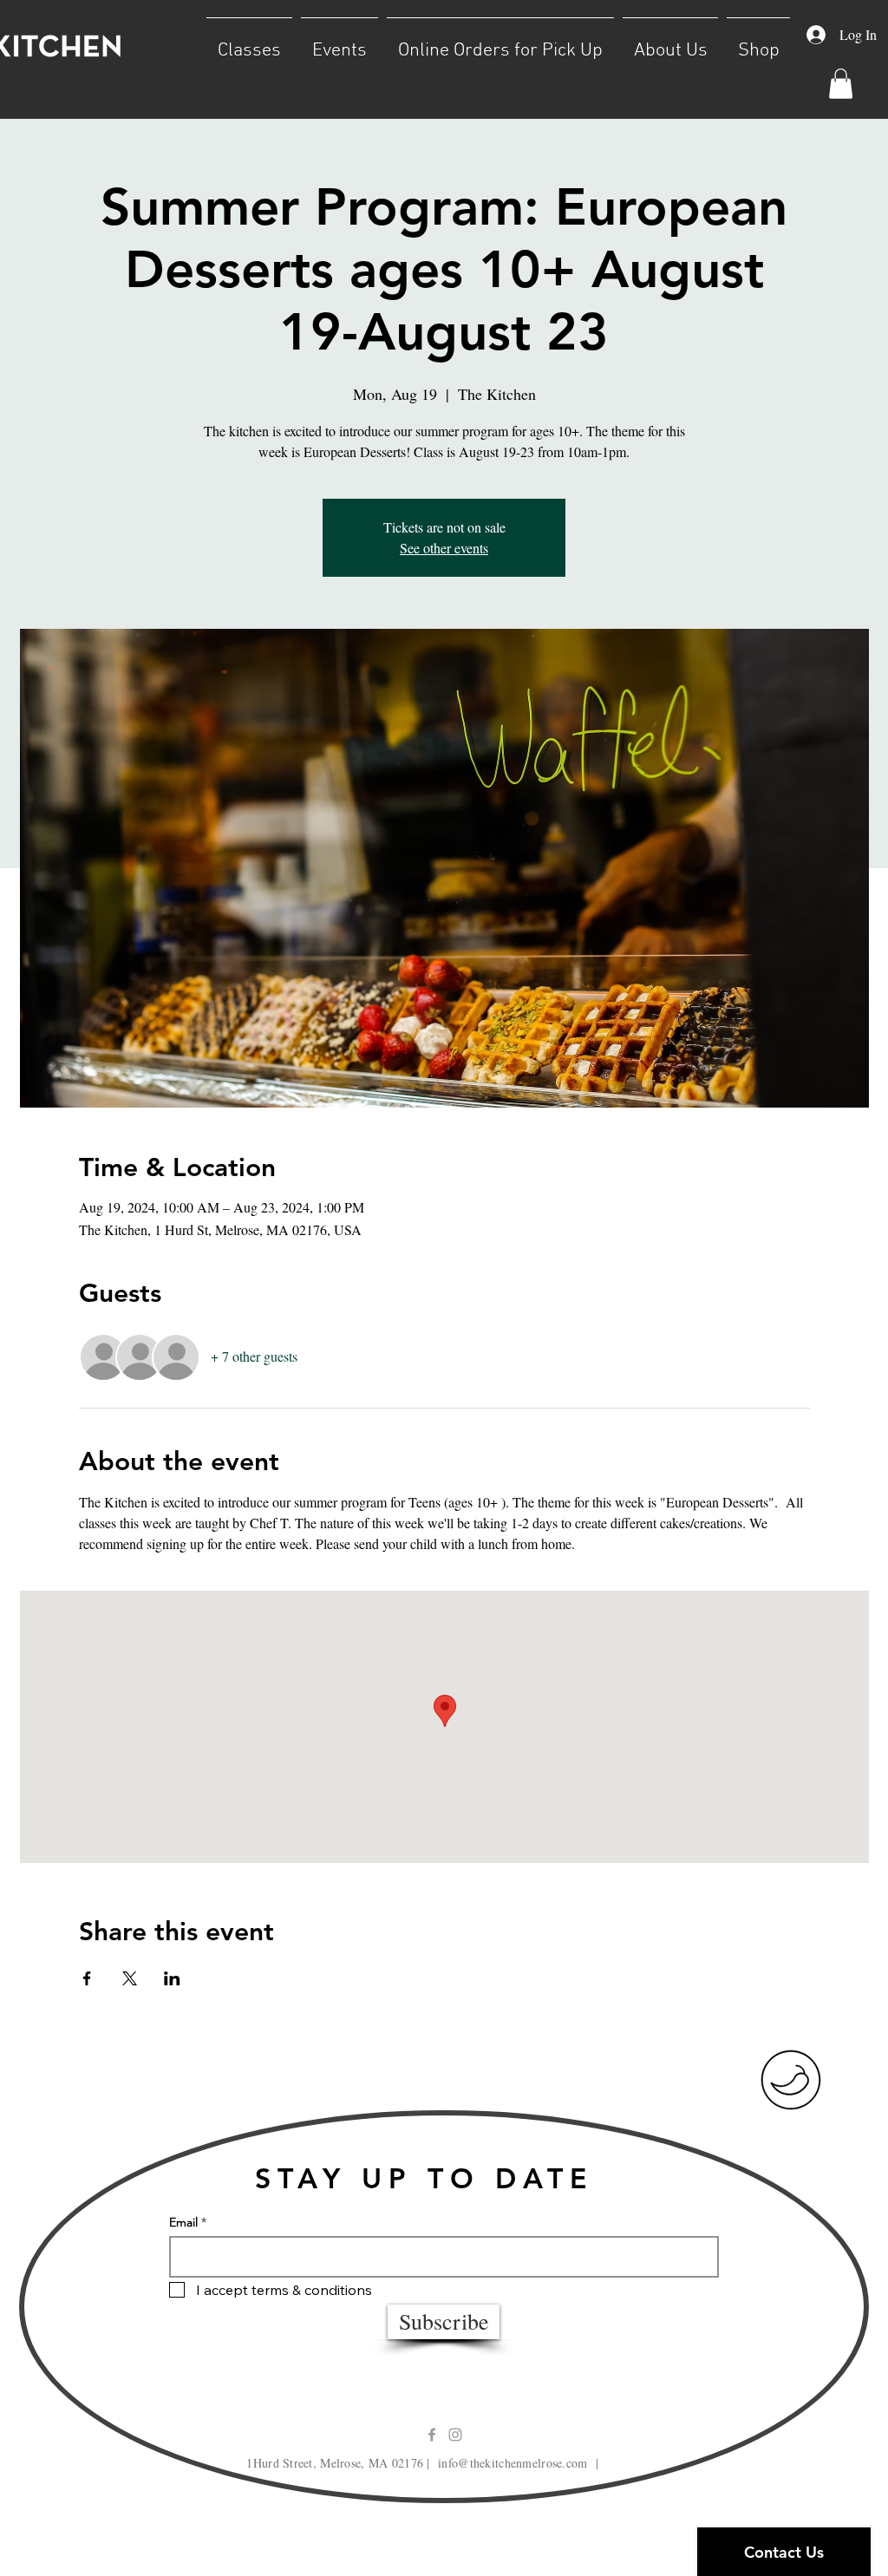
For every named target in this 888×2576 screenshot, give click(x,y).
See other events (444, 548)
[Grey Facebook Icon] (432, 2435)
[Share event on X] (130, 1978)
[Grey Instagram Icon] (455, 2435)
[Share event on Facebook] (87, 1978)
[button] (249, 43)
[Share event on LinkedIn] (172, 1978)
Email (183, 2222)
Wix (597, 2537)
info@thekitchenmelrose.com (513, 2463)
